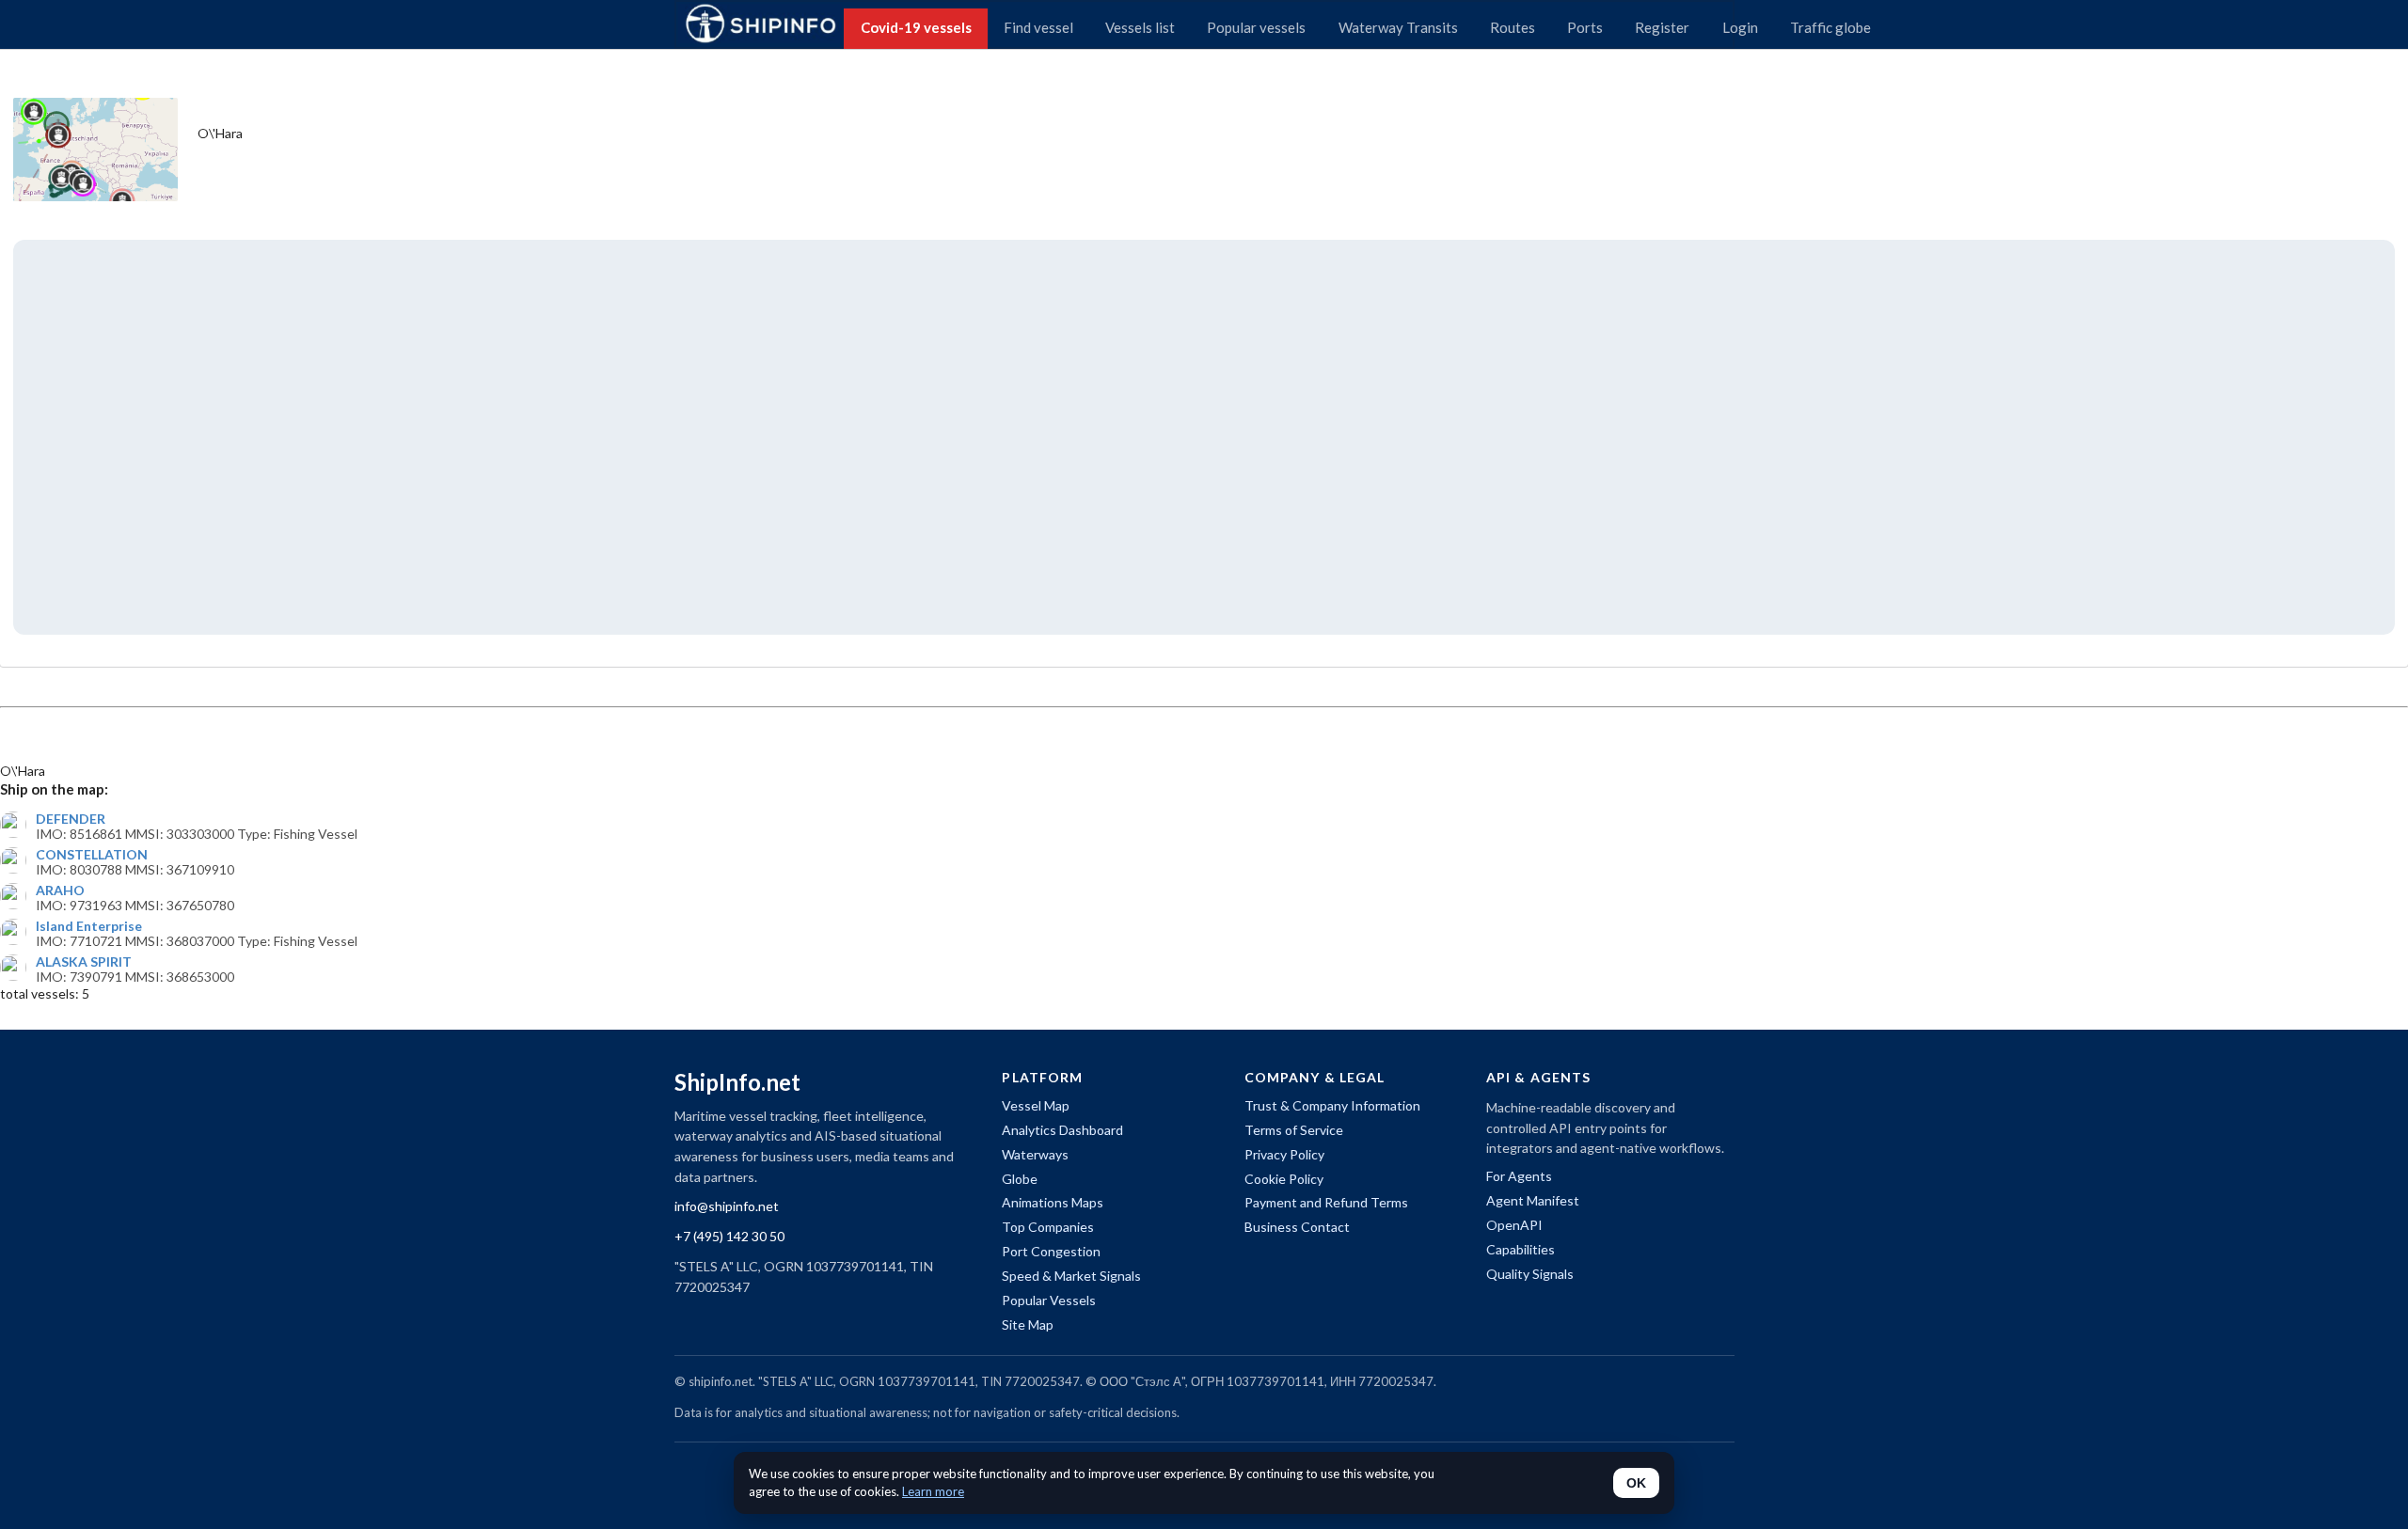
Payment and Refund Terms (1326, 1202)
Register (1662, 27)
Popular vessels (1256, 27)
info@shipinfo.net (727, 1206)
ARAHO (60, 891)
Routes (1513, 27)
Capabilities (1521, 1249)
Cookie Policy (1284, 1179)
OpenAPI (1514, 1225)
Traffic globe (1830, 27)
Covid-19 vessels (916, 27)
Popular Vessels (1049, 1300)
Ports (1585, 27)
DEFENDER (71, 819)
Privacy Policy (1284, 1154)
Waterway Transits (1398, 27)
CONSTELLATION (92, 855)
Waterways (1035, 1154)
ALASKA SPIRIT (84, 962)
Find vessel (1038, 27)
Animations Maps (1053, 1202)
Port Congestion (1051, 1251)
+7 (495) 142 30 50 (729, 1236)
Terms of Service (1294, 1130)
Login (1740, 27)
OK (1636, 1483)
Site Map (1028, 1324)
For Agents (1519, 1176)
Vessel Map (1036, 1105)
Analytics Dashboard (1062, 1130)
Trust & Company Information (1332, 1105)
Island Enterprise (89, 926)
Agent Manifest (1533, 1200)
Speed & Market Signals (1071, 1276)
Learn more (933, 1491)
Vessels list (1140, 27)
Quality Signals (1530, 1274)
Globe (1020, 1179)
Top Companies (1048, 1227)
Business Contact (1297, 1227)
